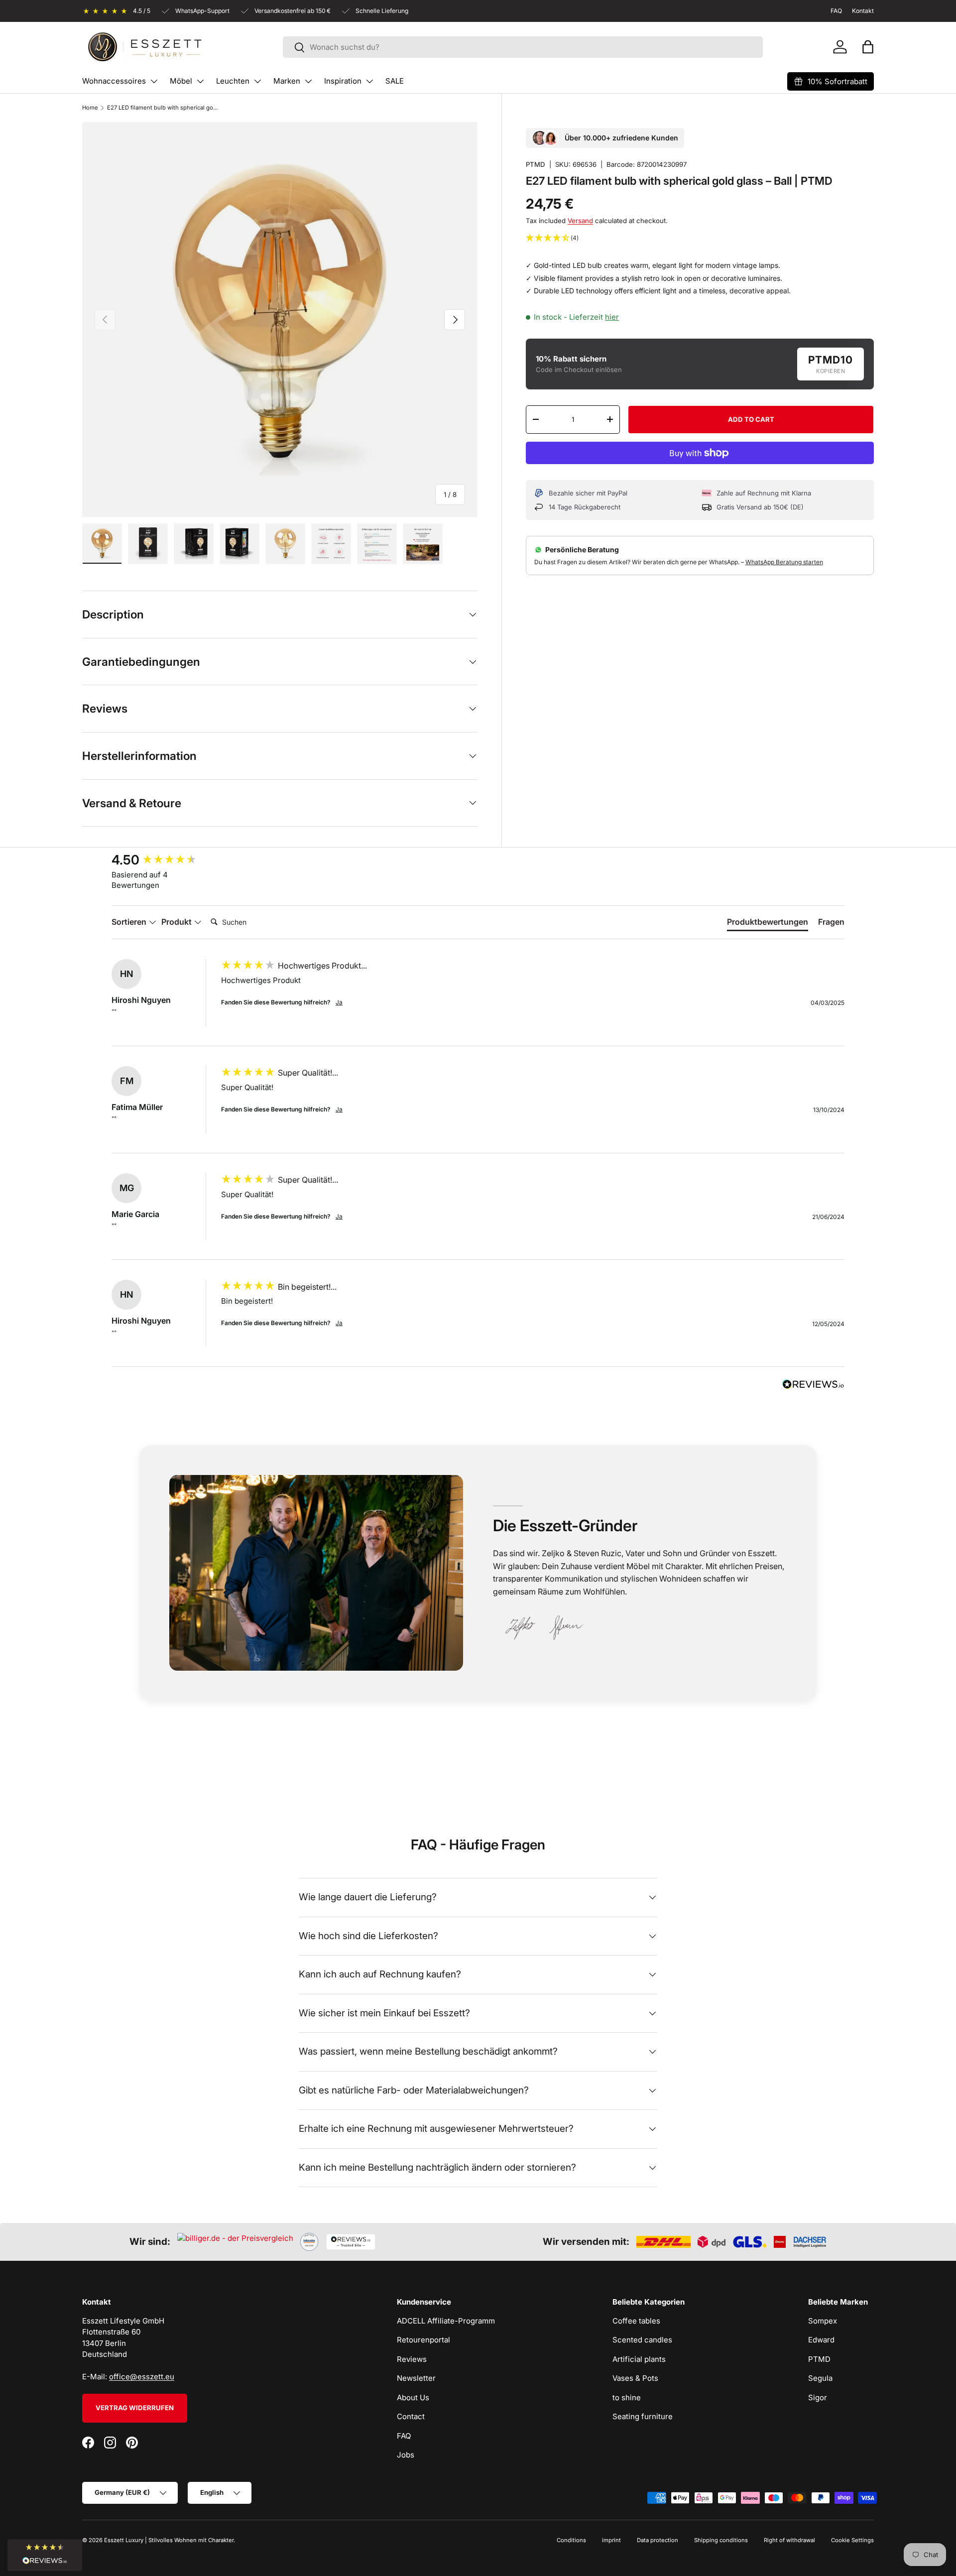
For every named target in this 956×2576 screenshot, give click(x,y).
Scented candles (642, 2340)
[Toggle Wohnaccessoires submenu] (154, 81)
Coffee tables (636, 2321)
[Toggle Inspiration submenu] (369, 81)
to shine (627, 2397)
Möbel (181, 81)
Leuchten (233, 81)
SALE (395, 81)
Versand (580, 221)
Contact (411, 2416)
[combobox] (523, 47)
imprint (611, 2540)
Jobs (406, 2455)
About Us (413, 2397)
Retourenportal (423, 2340)
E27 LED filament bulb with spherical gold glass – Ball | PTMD (163, 108)
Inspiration (343, 81)
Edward (821, 2340)
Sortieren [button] (130, 922)
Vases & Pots (635, 2378)
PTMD (536, 164)
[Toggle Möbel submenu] (200, 81)
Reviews (412, 2359)
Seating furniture (643, 2416)
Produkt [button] (178, 922)
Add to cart (751, 419)
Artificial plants (639, 2359)
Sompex (823, 2321)
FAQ (404, 2436)
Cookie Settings (852, 2540)
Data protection (657, 2540)
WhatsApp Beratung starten (784, 562)
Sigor (818, 2397)
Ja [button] (339, 1002)
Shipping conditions (721, 2540)
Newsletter (416, 2378)
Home (90, 108)
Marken (287, 81)
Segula (820, 2378)
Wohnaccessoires (114, 81)
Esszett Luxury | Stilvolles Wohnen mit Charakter (169, 2540)
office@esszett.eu (142, 2377)
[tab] (768, 924)
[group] (164, 860)
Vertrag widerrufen (135, 2408)
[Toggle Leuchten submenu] (257, 81)
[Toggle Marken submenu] (308, 81)
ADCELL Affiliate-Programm (446, 2321)
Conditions (571, 2540)
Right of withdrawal (789, 2540)
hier (612, 317)
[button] (868, 47)
